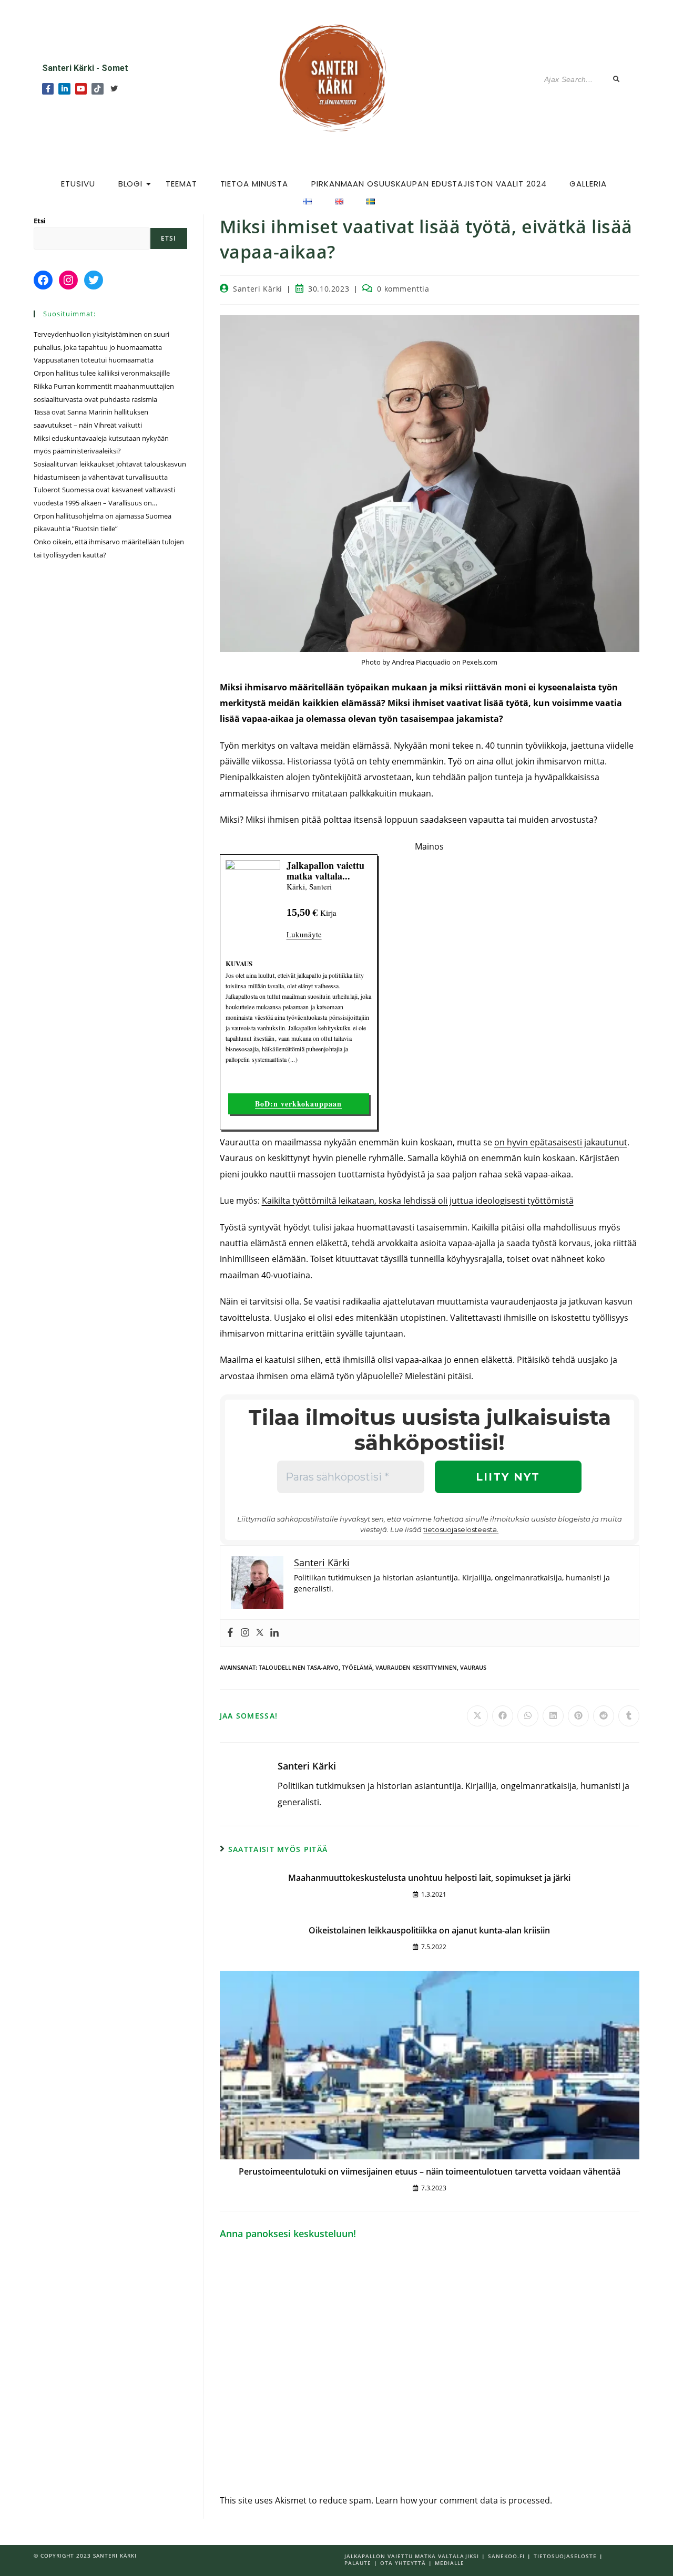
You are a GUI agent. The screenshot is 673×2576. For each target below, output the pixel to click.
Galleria (588, 184)
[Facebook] (230, 1633)
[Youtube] (81, 89)
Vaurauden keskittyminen (416, 1667)
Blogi (131, 184)
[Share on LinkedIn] (553, 1716)
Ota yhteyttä (403, 2563)
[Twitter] (114, 89)
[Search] (617, 80)
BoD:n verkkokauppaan (298, 1104)
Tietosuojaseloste (565, 2556)
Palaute (358, 2563)
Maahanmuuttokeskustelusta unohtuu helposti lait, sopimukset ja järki (429, 1878)
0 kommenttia (403, 289)
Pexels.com (480, 662)
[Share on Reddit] (604, 1716)
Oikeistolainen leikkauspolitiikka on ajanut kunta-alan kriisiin (429, 1930)
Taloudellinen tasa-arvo (299, 1667)
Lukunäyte (304, 934)
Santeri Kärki (258, 289)
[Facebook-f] (48, 89)
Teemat (181, 184)
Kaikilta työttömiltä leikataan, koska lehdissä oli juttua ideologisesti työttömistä (418, 1201)
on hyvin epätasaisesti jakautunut (561, 1142)
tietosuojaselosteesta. (461, 1529)
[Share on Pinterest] (578, 1716)
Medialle (450, 2563)
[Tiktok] (97, 89)
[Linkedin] (274, 1633)
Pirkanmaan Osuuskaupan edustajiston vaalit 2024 (429, 184)
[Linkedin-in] (64, 89)
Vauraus (473, 1667)
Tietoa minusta (254, 184)
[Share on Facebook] (503, 1716)
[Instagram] (245, 1633)
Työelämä (357, 1667)
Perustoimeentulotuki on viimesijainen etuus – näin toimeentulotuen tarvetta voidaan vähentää (430, 2171)
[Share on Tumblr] (629, 1716)
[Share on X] (477, 1716)
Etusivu (78, 184)
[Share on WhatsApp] (528, 1716)
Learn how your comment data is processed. (464, 2500)
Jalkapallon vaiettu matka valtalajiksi (412, 2556)
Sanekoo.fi (506, 2556)
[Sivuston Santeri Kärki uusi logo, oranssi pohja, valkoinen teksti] (336, 77)
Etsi (40, 221)
